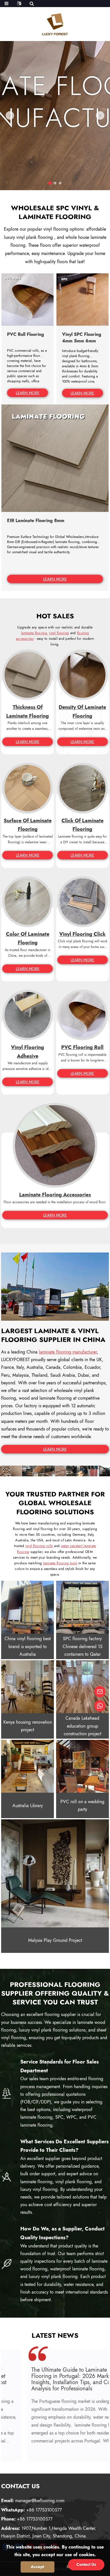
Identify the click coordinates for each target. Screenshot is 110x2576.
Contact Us (86, 2564)
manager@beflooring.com (33, 2501)
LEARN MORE (28, 393)
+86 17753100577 (31, 2510)
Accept (38, 2567)
